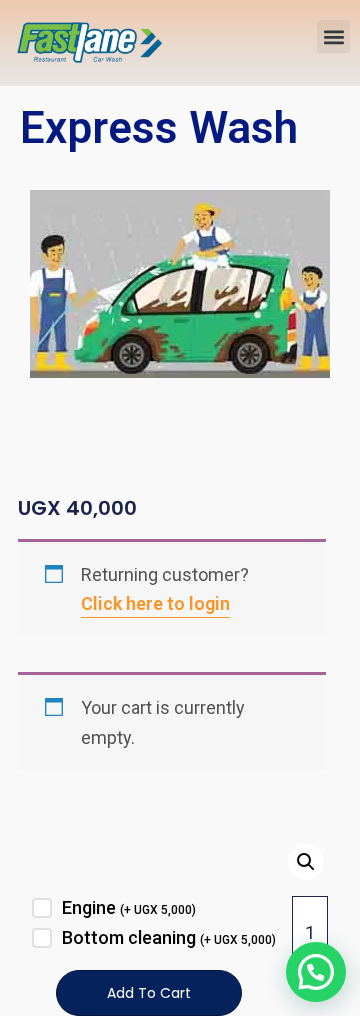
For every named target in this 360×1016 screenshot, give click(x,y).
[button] (333, 36)
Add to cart (149, 993)
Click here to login (155, 603)
